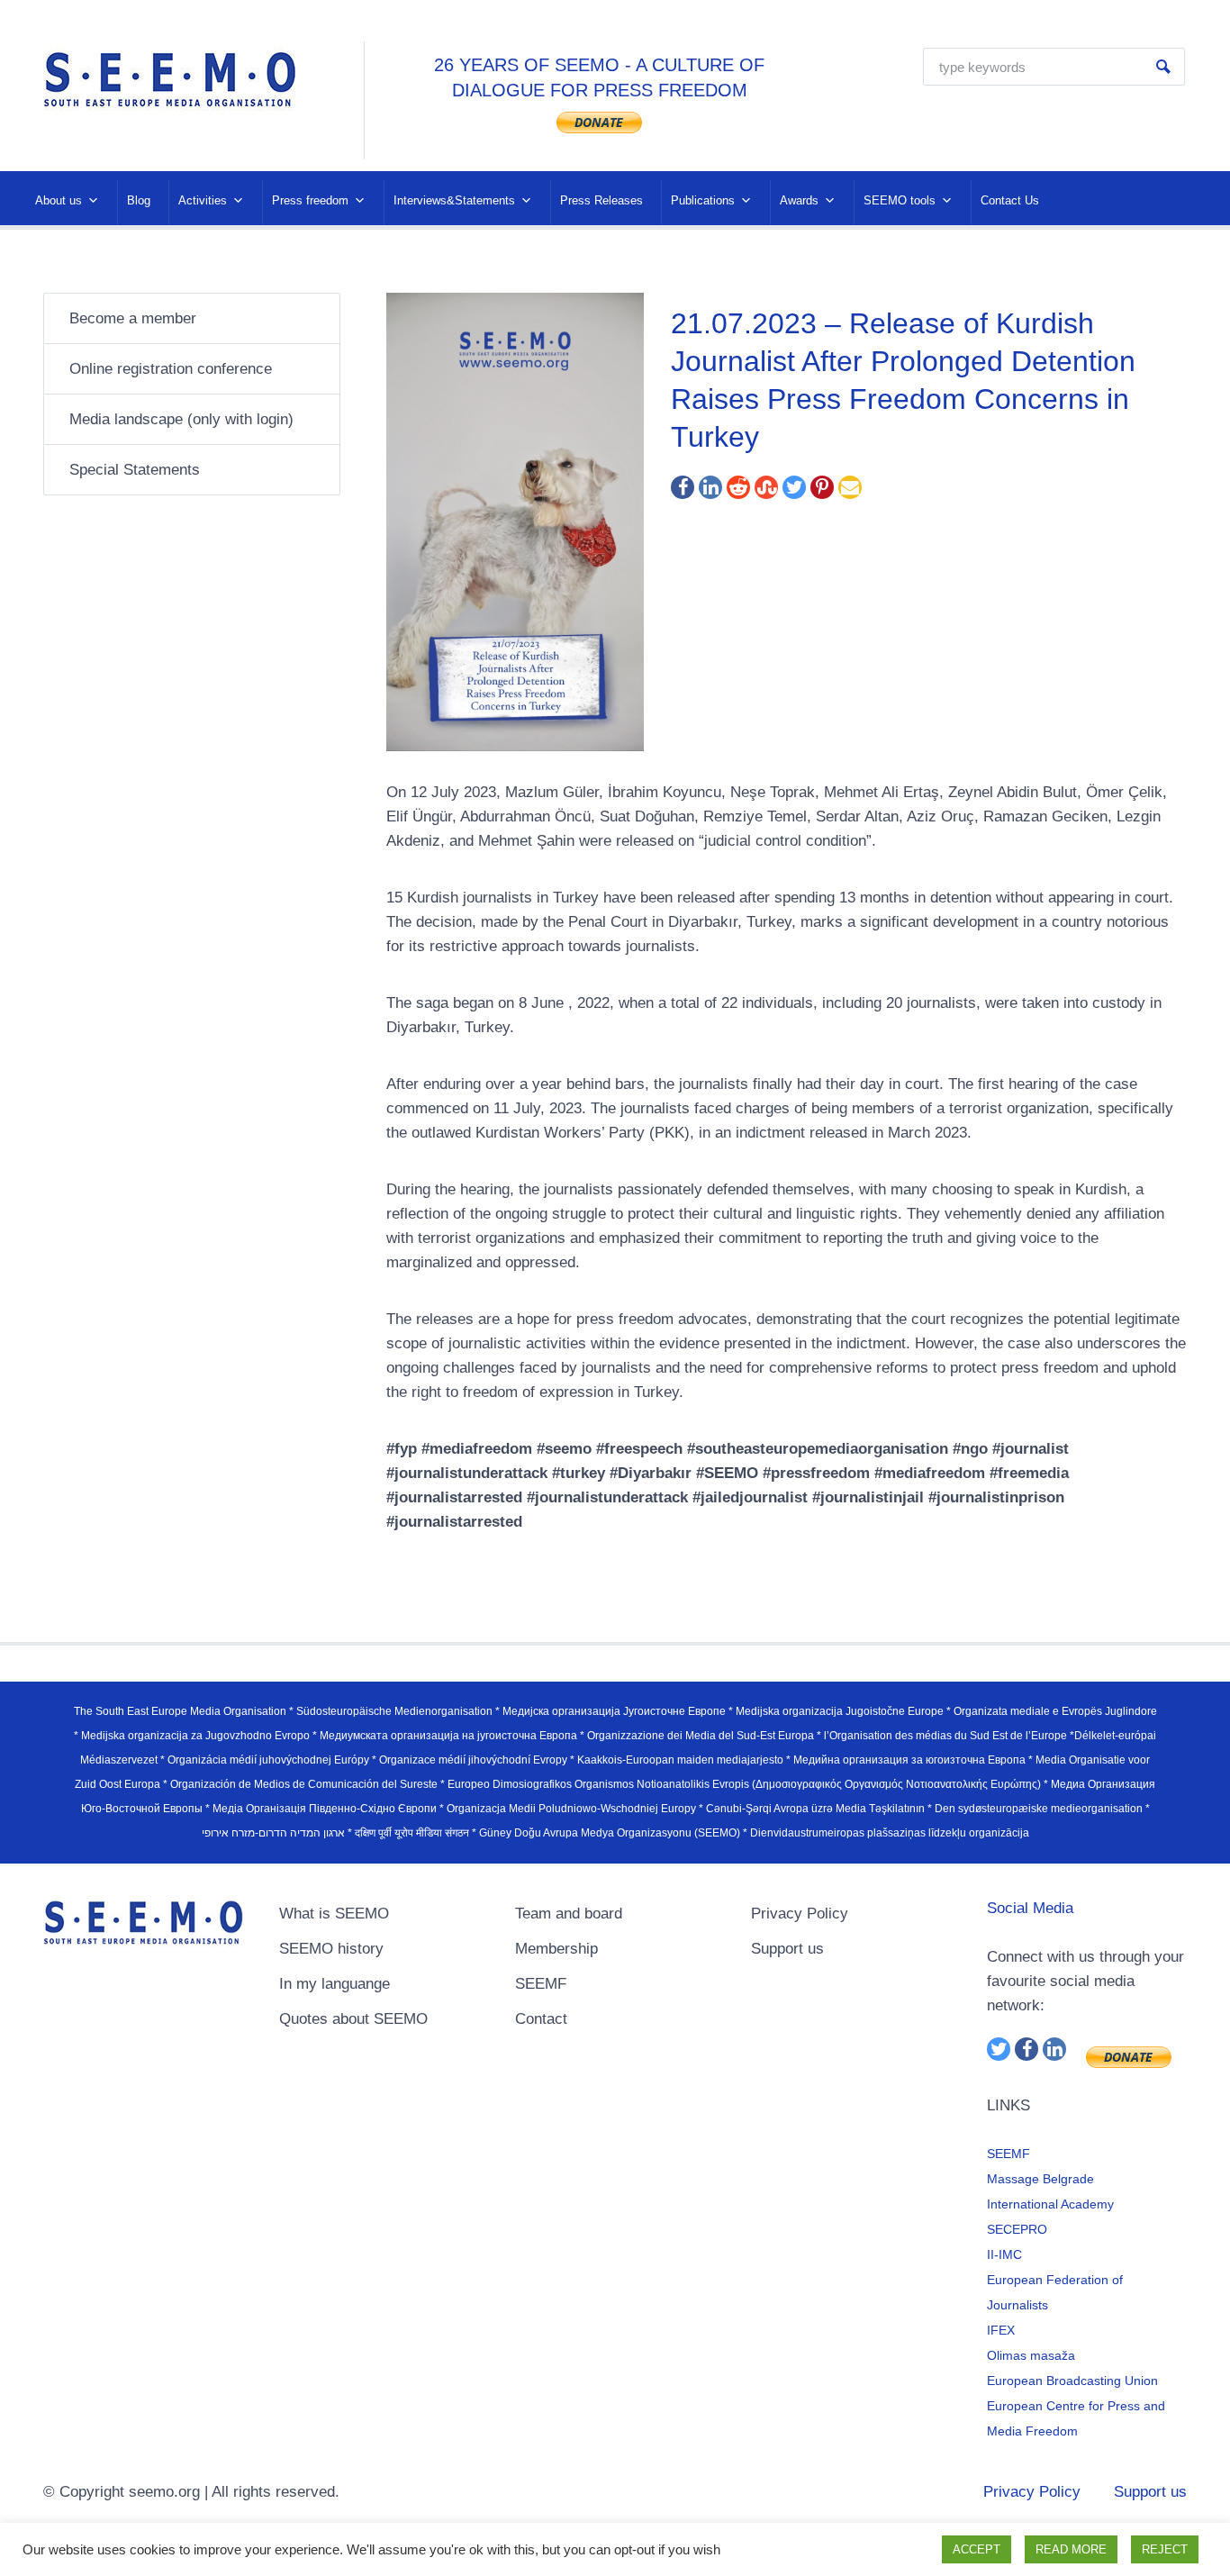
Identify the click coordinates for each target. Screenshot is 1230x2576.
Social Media (1030, 1908)
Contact (541, 2019)
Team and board (569, 1914)
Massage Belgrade (1040, 2179)
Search (1163, 67)
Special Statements (135, 470)
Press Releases (601, 200)
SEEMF (541, 1984)
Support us (787, 1949)
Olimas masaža (1031, 2355)
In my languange (335, 1984)
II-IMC (1004, 2254)
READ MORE (1071, 2549)
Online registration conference (171, 369)
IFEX (1001, 2330)
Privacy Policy (800, 1914)
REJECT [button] (1165, 2549)
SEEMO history (331, 1949)
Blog (139, 200)
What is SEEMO (334, 1914)
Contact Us (1010, 200)
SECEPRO (1017, 2229)
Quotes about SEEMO (353, 2019)
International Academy (1050, 2204)
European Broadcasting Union (1072, 2381)
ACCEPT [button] (977, 2549)
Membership (556, 1949)
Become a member (133, 318)
